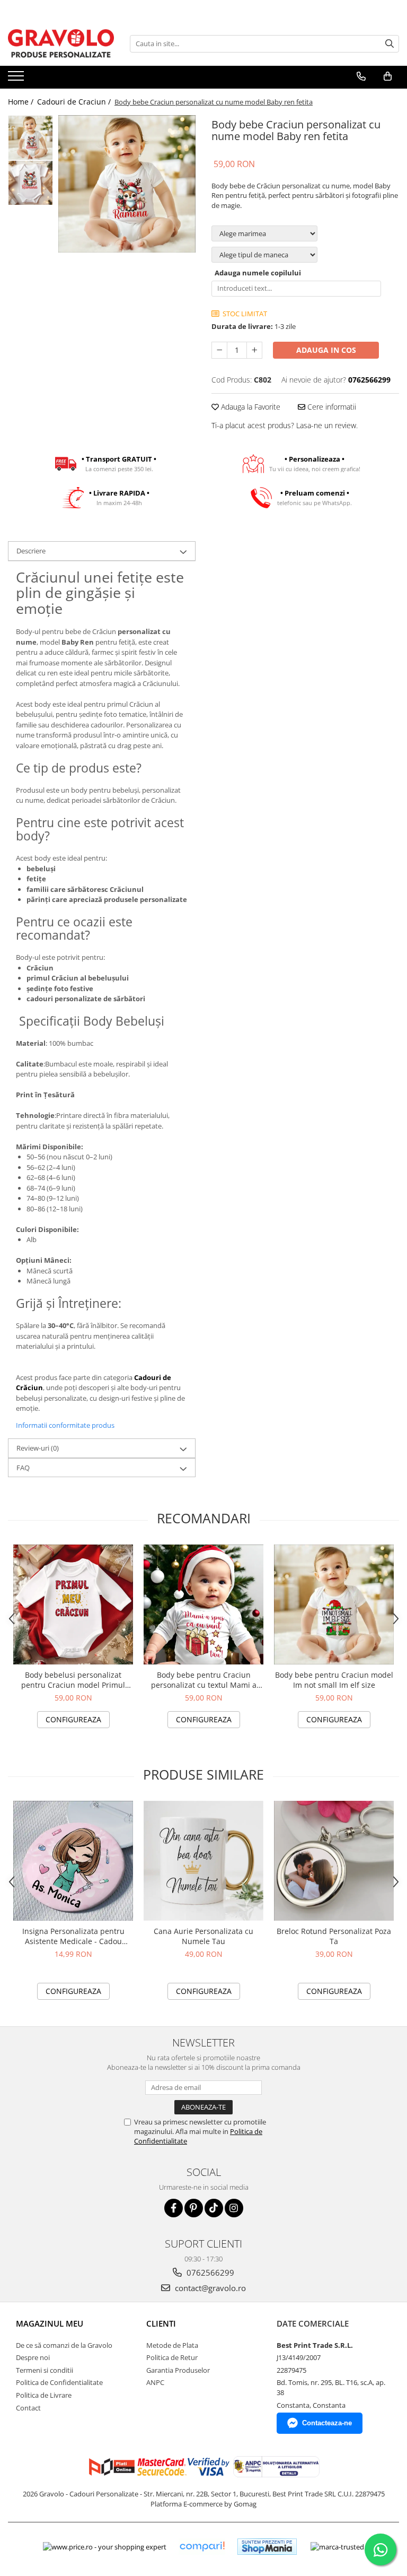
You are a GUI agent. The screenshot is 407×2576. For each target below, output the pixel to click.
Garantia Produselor (178, 2370)
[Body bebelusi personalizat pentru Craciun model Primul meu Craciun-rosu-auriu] (73, 1604)
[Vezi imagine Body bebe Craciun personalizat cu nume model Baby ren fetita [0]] (30, 138)
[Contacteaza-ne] (361, 76)
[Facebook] (174, 2208)
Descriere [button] (31, 551)
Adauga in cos (326, 350)
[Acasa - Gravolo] (61, 44)
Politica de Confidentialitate (59, 2382)
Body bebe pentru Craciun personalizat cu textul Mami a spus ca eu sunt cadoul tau (204, 1680)
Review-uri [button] (38, 1448)
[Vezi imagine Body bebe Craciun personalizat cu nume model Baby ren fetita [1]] (30, 183)
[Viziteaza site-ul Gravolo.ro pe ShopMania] (267, 2547)
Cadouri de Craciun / (75, 102)
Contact (28, 2408)
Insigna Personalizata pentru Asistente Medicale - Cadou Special (73, 1936)
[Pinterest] (194, 2208)
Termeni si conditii (45, 2370)
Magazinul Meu (50, 2323)
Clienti (161, 2323)
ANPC (155, 2382)
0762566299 (209, 2273)
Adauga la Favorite (250, 407)
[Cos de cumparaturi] (388, 76)
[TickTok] (214, 2208)
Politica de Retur (172, 2357)
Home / (22, 102)
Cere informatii (331, 407)
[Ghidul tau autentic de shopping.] (202, 2547)
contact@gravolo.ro (209, 2288)
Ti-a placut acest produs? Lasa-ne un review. (285, 425)
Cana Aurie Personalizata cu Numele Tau (203, 1936)
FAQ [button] (23, 1468)
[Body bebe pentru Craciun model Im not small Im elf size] (334, 1604)
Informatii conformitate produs (65, 1425)
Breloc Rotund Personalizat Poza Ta (334, 1936)
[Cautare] (390, 44)
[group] (127, 184)
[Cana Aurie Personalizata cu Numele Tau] (203, 1861)
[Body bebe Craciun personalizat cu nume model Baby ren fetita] (127, 184)
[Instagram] (234, 2208)
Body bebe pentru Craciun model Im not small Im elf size (334, 1680)
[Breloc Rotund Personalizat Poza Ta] (334, 1861)
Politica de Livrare (44, 2395)
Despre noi (33, 2357)
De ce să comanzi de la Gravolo (64, 2345)
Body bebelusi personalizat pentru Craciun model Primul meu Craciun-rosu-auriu (73, 1680)
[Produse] (17, 79)
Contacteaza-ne (327, 2423)
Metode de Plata (172, 2345)
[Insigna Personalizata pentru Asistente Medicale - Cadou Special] (73, 1861)
